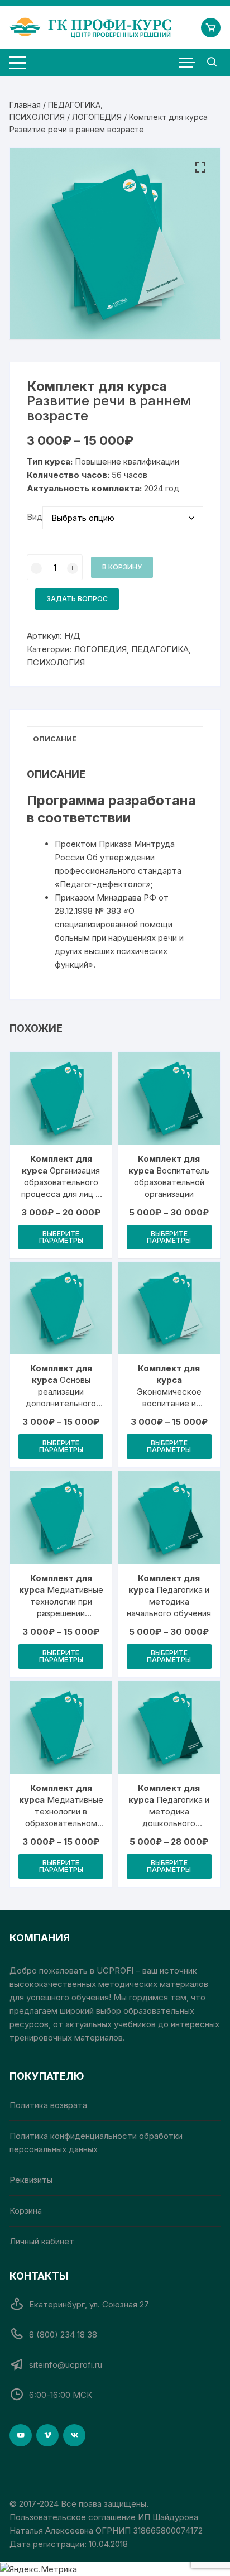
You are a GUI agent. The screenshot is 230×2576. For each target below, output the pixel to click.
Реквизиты (31, 2180)
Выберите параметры (61, 1237)
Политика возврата (48, 2105)
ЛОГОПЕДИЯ (97, 117)
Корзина (26, 2211)
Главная (25, 105)
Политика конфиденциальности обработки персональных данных (96, 2142)
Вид (35, 517)
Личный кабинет (42, 2241)
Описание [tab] (55, 739)
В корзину (122, 567)
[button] (200, 167)
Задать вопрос (77, 599)
